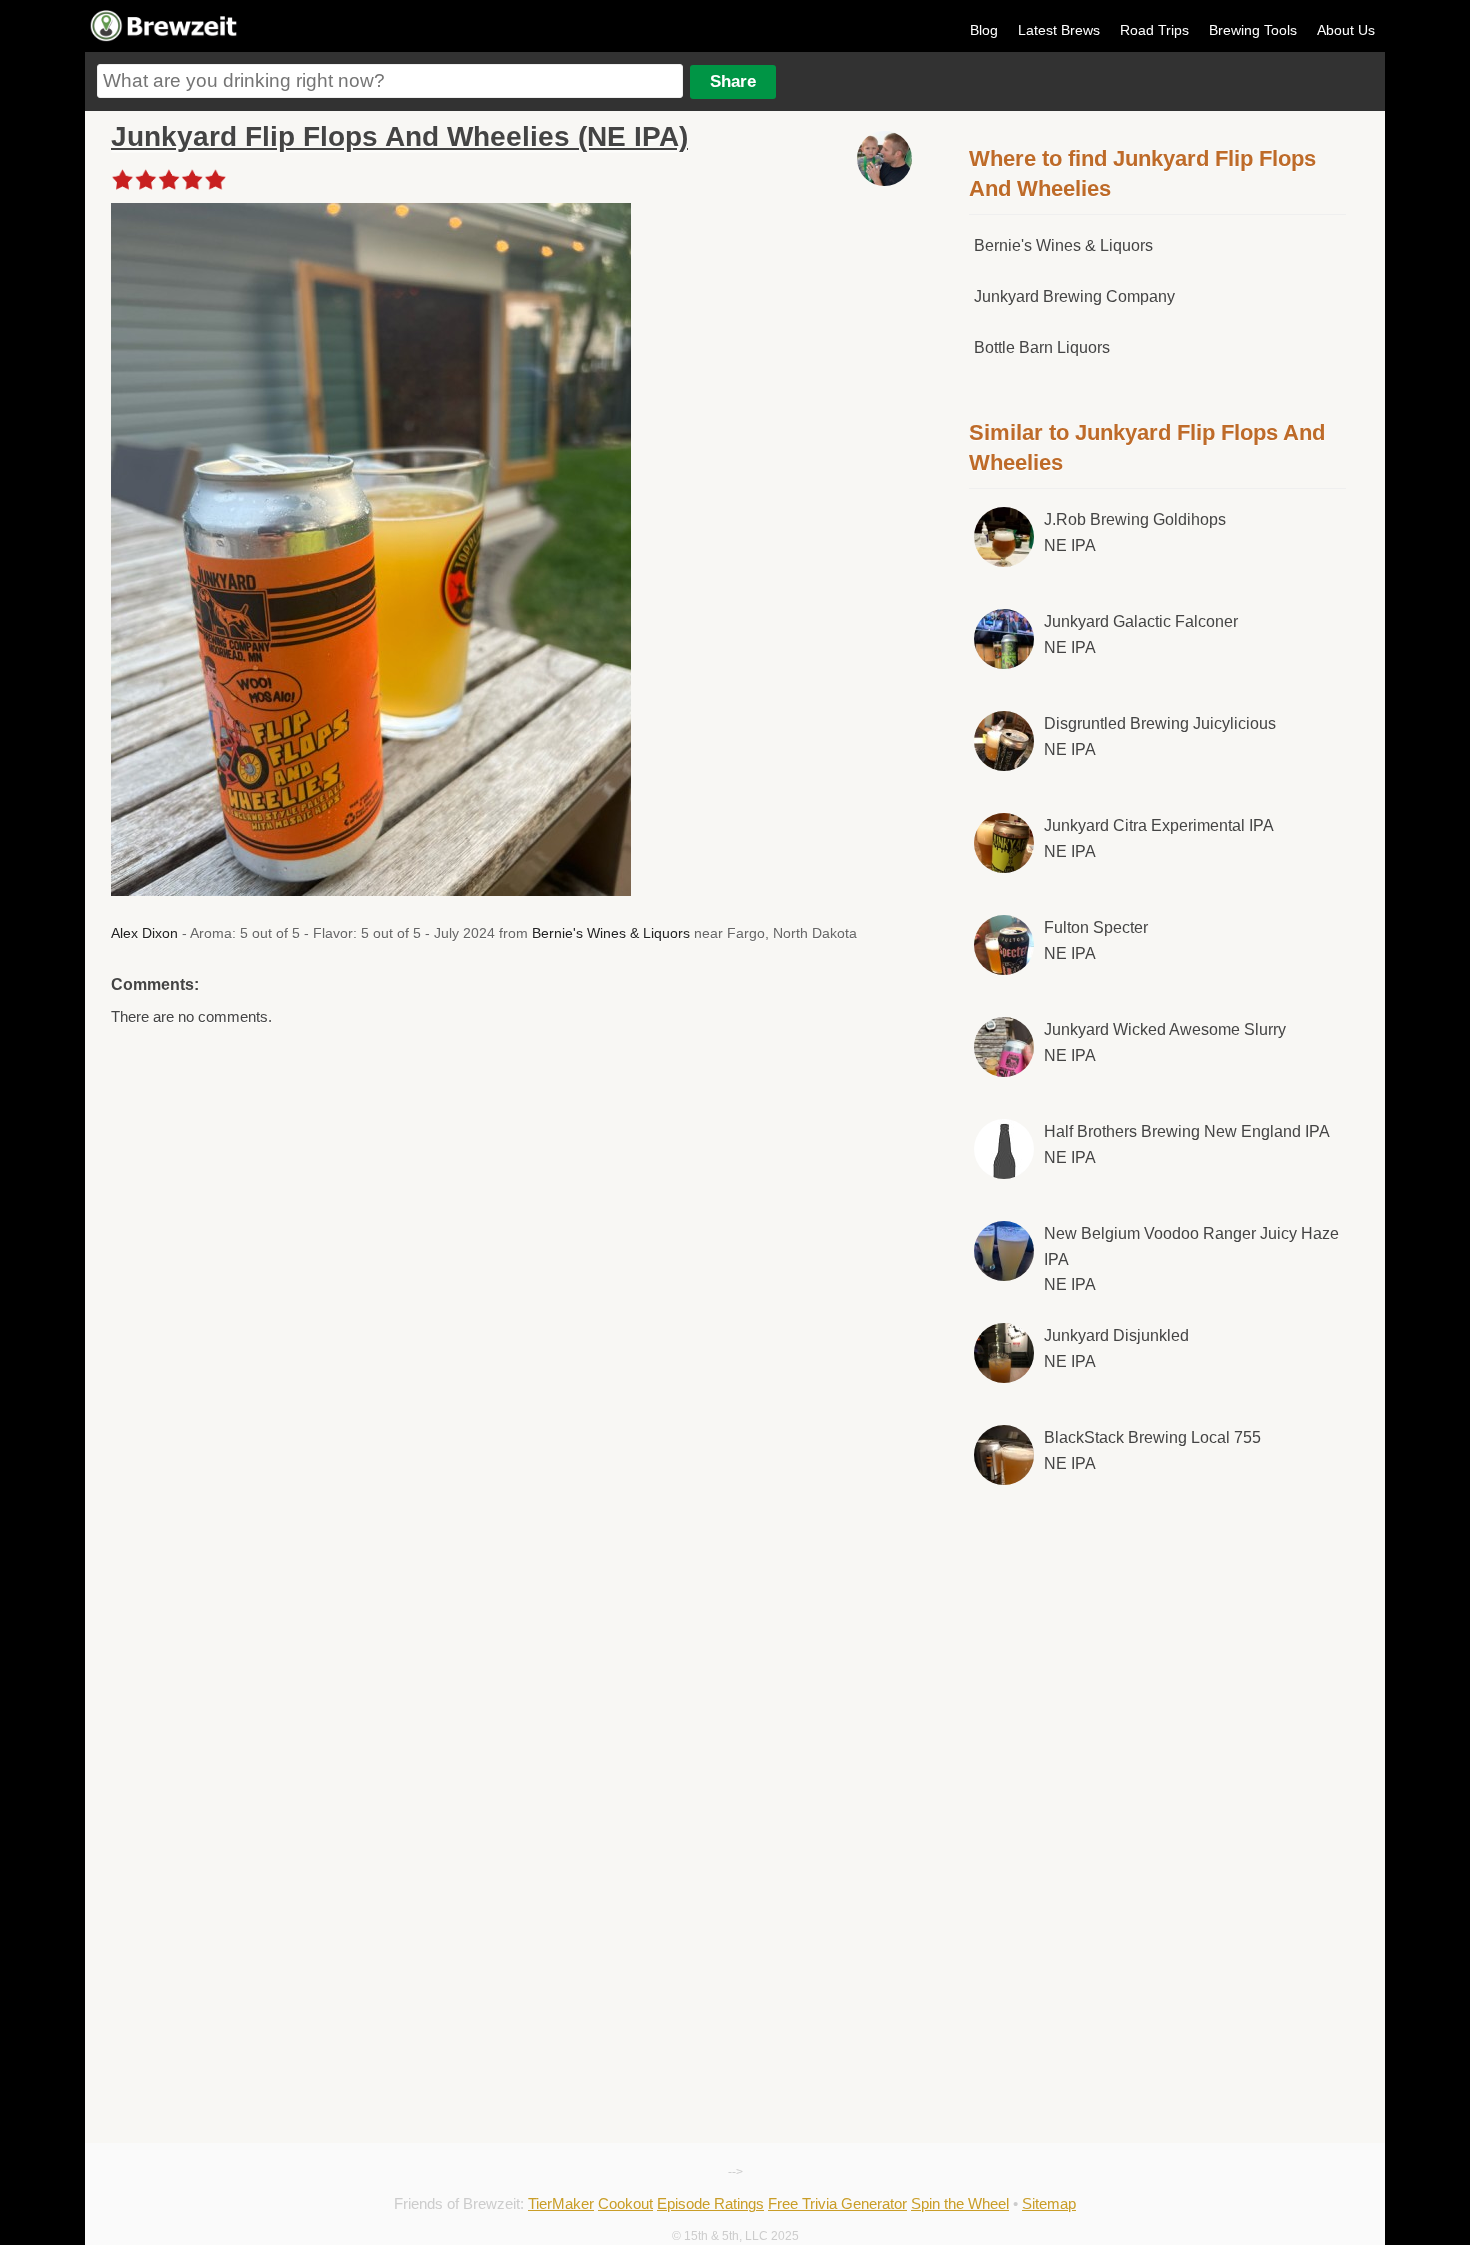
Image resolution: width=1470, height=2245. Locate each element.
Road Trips (1154, 30)
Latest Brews (1059, 30)
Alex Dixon (144, 933)
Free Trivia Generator (837, 2203)
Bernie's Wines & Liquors (611, 933)
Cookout (625, 2203)
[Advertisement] (1158, 1667)
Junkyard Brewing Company (1074, 296)
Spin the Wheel (960, 2203)
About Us (1346, 30)
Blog (984, 30)
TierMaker (561, 2203)
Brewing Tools (1253, 30)
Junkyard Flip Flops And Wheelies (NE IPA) (399, 136)
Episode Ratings (710, 2203)
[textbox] (390, 81)
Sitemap (1049, 2203)
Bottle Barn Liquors (1042, 347)
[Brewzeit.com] (165, 38)
